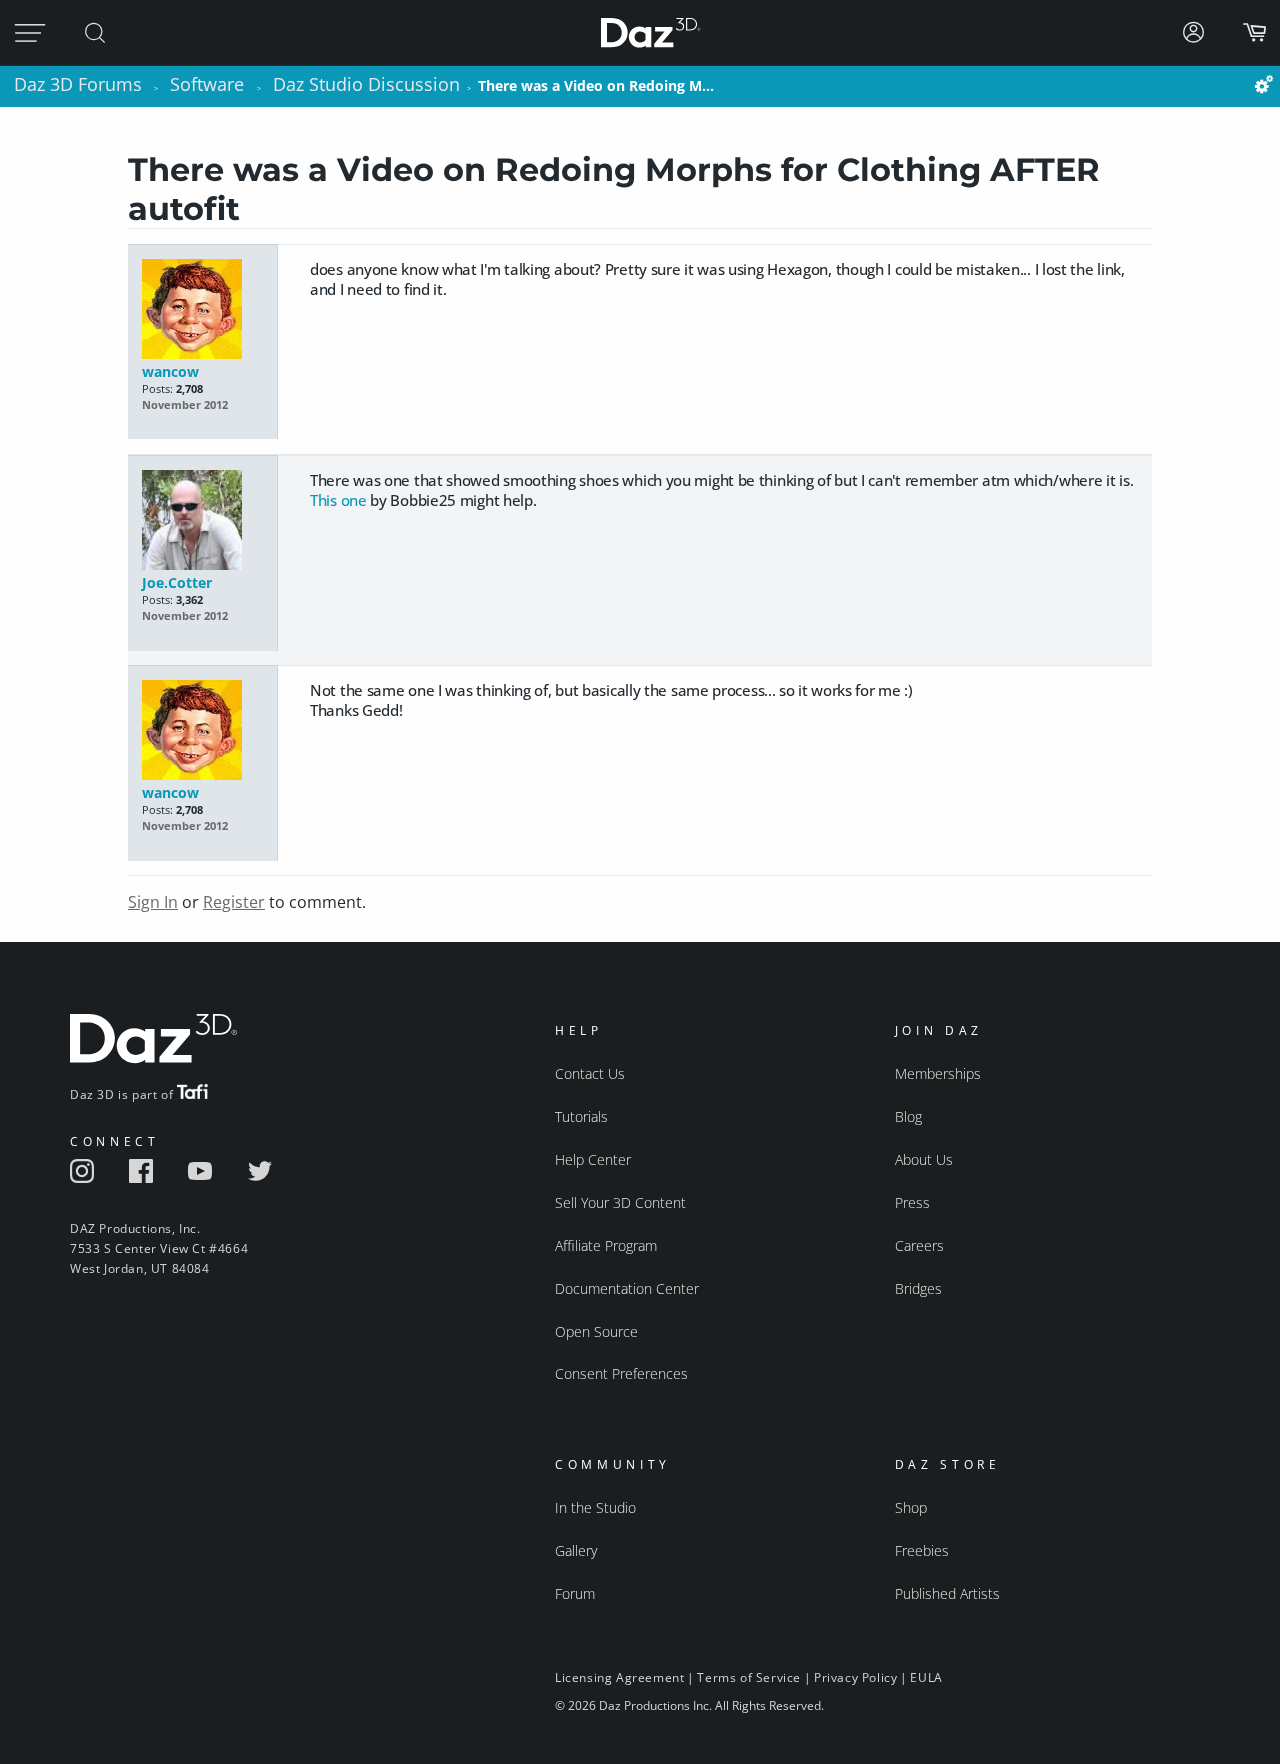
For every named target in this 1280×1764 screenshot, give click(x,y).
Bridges (918, 1288)
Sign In (153, 902)
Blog (908, 1116)
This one (338, 500)
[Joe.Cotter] (202, 521)
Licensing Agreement (619, 1677)
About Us (924, 1159)
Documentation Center (627, 1288)
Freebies (922, 1550)
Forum (575, 1593)
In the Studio (595, 1507)
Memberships (938, 1073)
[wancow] (202, 310)
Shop (911, 1507)
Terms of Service (749, 1677)
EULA (926, 1677)
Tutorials (581, 1116)
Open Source (596, 1331)
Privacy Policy (855, 1677)
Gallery (576, 1550)
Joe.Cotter (177, 582)
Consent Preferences (621, 1373)
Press (912, 1202)
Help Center (593, 1159)
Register (234, 902)
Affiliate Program (606, 1245)
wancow (170, 371)
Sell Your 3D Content (620, 1202)
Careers (919, 1245)
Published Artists (947, 1593)
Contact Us (590, 1073)
